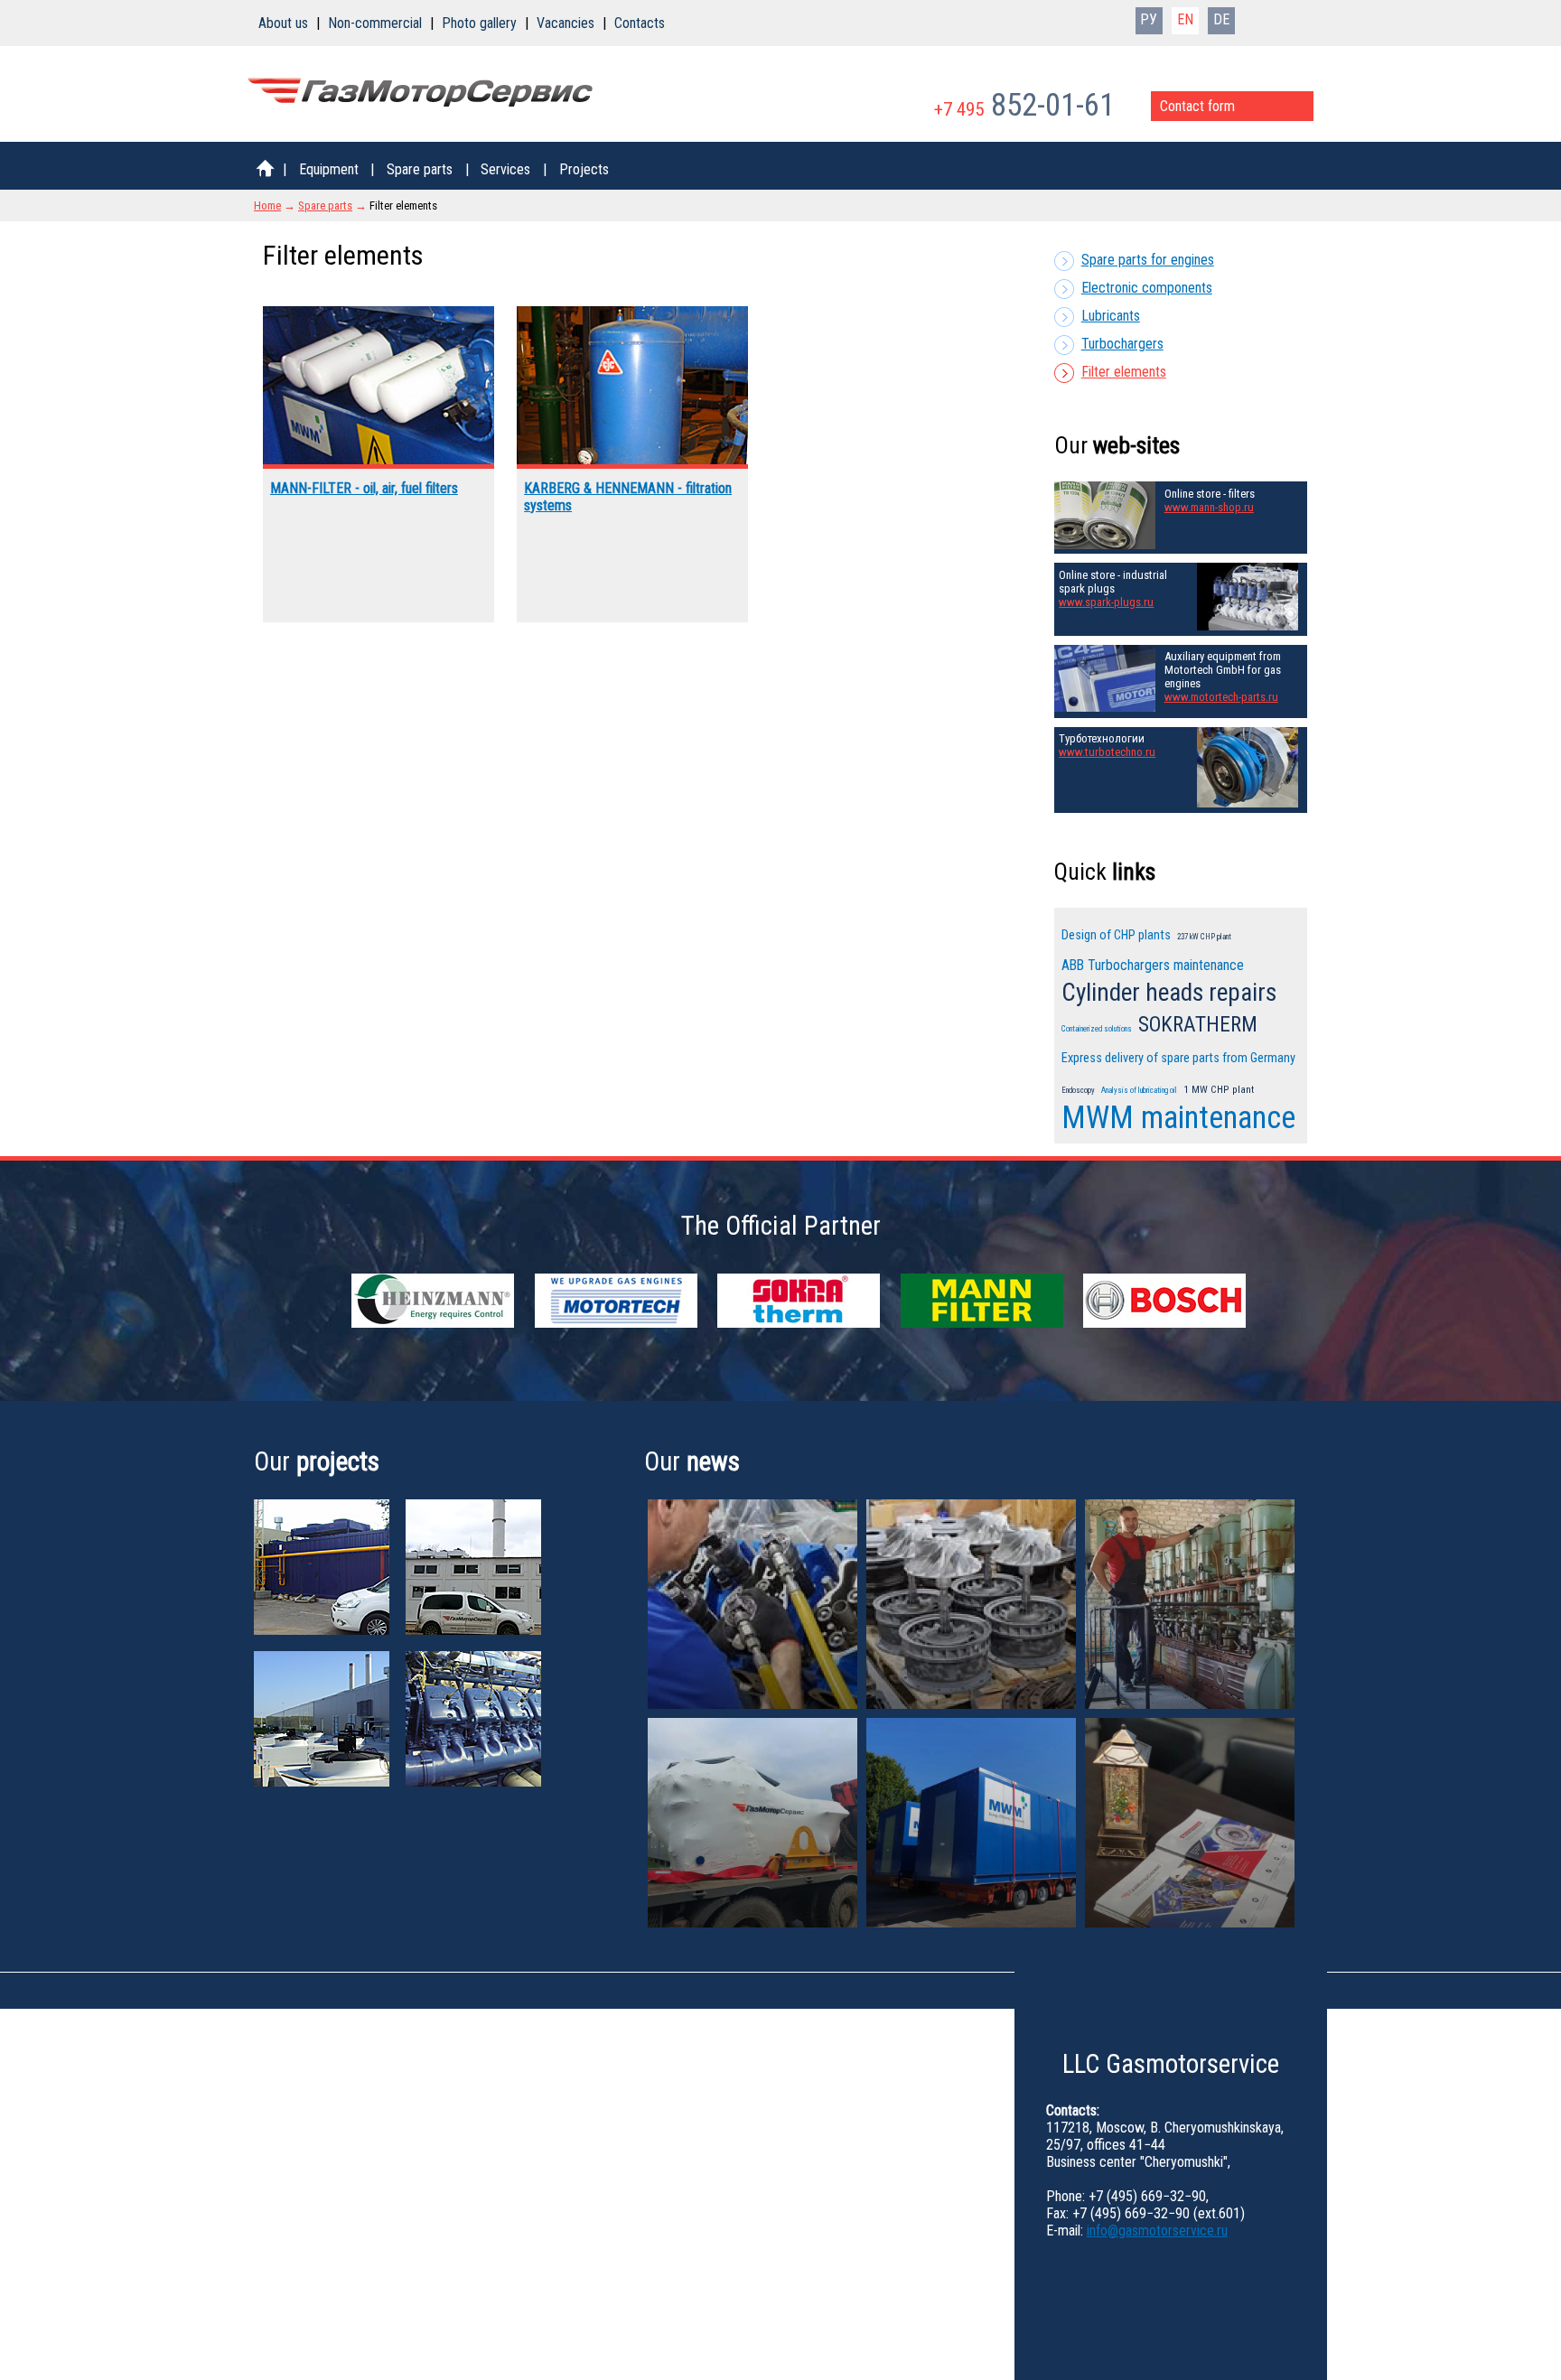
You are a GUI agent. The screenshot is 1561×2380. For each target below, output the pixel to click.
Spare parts (420, 169)
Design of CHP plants (1116, 935)
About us (283, 23)
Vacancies (566, 23)
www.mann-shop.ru (1209, 507)
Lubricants (1111, 316)
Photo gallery (479, 23)
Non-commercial (375, 23)
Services (505, 169)
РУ (1149, 19)
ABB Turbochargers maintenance (1153, 965)
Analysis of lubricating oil (1139, 1090)
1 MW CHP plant (1219, 1089)
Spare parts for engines (1148, 260)
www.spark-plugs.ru (1106, 602)
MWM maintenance (1178, 1117)
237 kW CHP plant (1204, 937)
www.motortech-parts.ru (1221, 697)
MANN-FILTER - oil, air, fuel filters (364, 488)
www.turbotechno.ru (1107, 752)
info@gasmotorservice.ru (1157, 2231)
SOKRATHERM (1198, 1025)
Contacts (640, 23)
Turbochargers (1122, 344)
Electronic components (1147, 288)
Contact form (1197, 106)
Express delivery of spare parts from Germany (1178, 1058)
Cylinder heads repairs (1169, 993)
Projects (584, 169)
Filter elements (1124, 372)
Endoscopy (1078, 1090)
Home (267, 205)
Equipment (329, 169)
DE (1221, 19)
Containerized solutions (1097, 1029)
